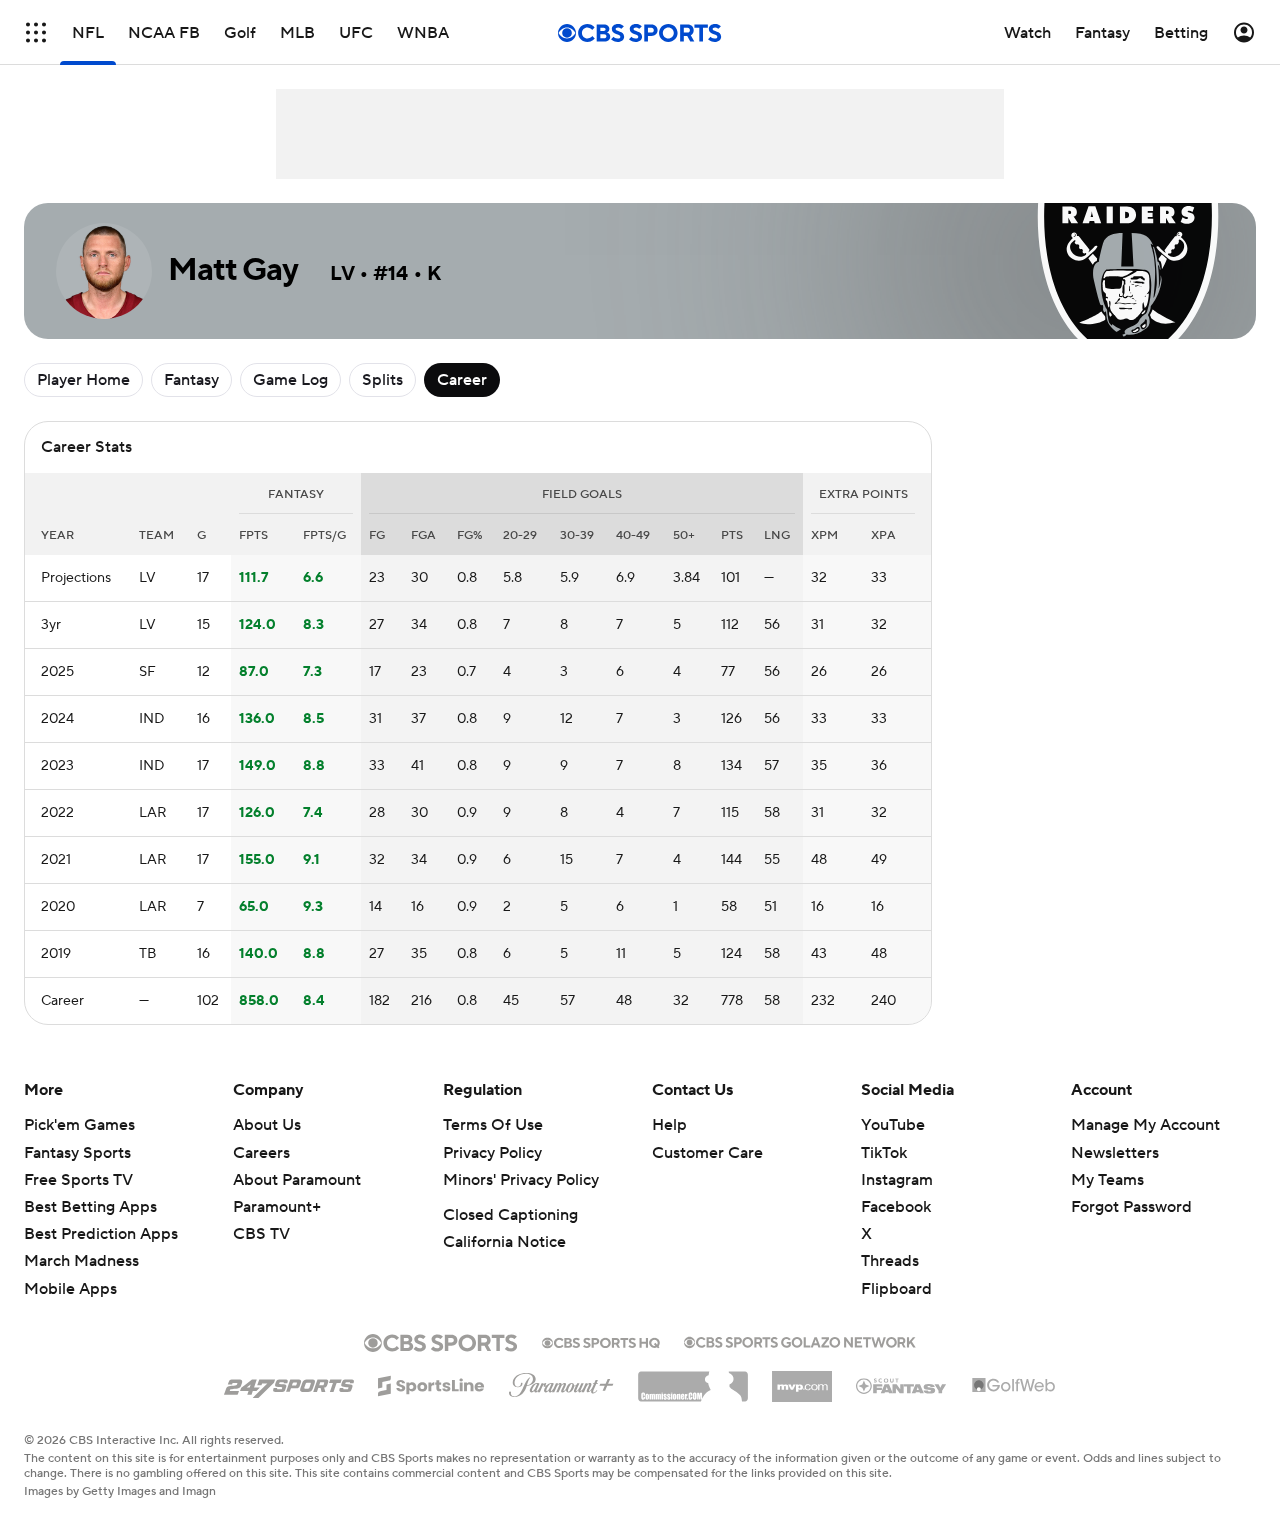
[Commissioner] (693, 1379)
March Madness (81, 1261)
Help (669, 1125)
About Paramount (297, 1180)
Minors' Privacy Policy (521, 1180)
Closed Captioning (510, 1215)
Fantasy (191, 380)
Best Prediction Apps (101, 1234)
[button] (36, 32)
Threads (890, 1261)
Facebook (896, 1207)
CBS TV (261, 1234)
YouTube (893, 1125)
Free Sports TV (78, 1180)
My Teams (1107, 1180)
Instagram (897, 1180)
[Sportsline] (431, 1383)
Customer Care (707, 1153)
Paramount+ (277, 1207)
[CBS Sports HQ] (601, 1341)
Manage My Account (1145, 1125)
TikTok (884, 1153)
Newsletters (1115, 1153)
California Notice (504, 1242)
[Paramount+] (561, 1381)
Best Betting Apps (90, 1207)
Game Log (290, 380)
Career (462, 380)
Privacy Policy (492, 1153)
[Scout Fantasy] (902, 1385)
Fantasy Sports (77, 1153)
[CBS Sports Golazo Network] (800, 1340)
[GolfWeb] (1014, 1386)
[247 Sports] (289, 1382)
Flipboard (896, 1289)
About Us (267, 1125)
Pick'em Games (79, 1125)
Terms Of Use (493, 1125)
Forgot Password (1131, 1207)
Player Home (83, 380)
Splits (382, 380)
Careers (261, 1153)
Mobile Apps (70, 1289)
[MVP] (802, 1379)
